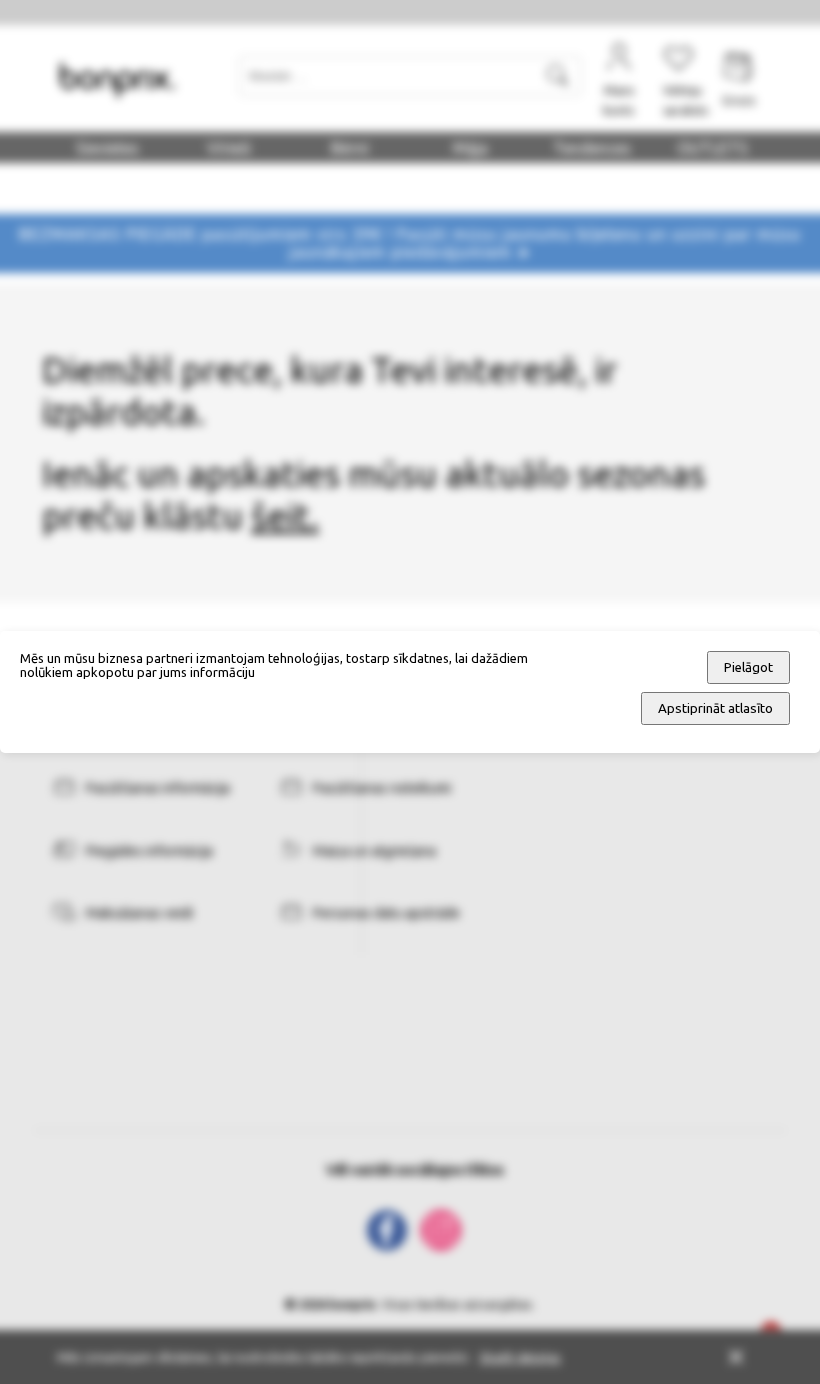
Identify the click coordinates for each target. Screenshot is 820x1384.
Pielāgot (748, 667)
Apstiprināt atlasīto (715, 708)
